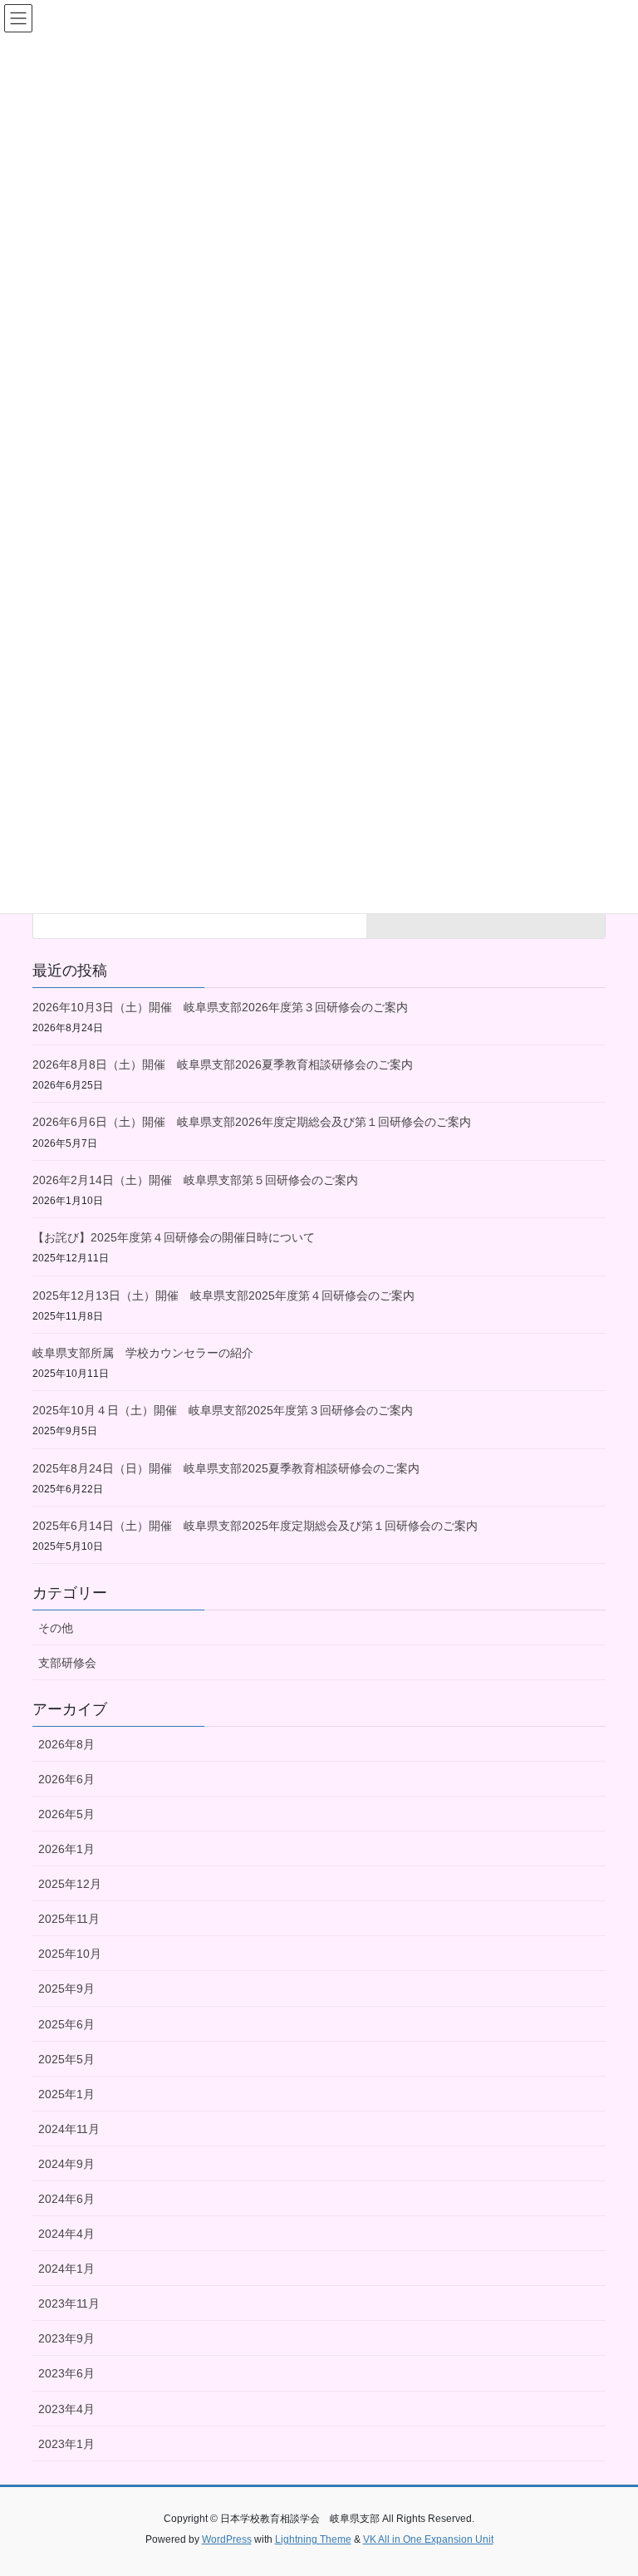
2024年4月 (66, 2234)
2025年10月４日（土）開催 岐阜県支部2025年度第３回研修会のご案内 (223, 1410)
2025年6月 (66, 2024)
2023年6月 (66, 2373)
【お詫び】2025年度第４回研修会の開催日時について (174, 1237)
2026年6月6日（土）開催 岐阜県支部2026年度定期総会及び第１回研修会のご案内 (252, 1122)
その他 (56, 1628)
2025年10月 (70, 1954)
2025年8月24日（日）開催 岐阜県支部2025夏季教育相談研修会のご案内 (226, 1468)
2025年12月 (70, 1884)
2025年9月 (66, 1989)
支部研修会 (67, 1663)
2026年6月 (66, 1779)
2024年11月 (69, 2129)
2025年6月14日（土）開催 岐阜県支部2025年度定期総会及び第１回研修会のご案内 (255, 1526)
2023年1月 (66, 2444)
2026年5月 (66, 1814)
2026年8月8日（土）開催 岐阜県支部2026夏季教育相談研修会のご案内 (223, 1064)
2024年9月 (66, 2164)
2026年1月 (66, 1849)
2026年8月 (66, 1744)
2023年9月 (66, 2338)
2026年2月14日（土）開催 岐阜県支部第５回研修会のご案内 (195, 1180)
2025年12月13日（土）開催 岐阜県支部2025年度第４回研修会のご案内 (223, 1295)
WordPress (227, 2539)
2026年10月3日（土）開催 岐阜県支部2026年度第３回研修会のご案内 (220, 1007)
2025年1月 (66, 2094)
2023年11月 (69, 2303)
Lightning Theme (313, 2539)
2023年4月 (66, 2409)
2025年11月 (69, 1919)
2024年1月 (66, 2269)
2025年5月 (66, 2059)
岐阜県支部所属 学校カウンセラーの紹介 (143, 1353)
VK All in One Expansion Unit (428, 2539)
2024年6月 (66, 2199)
